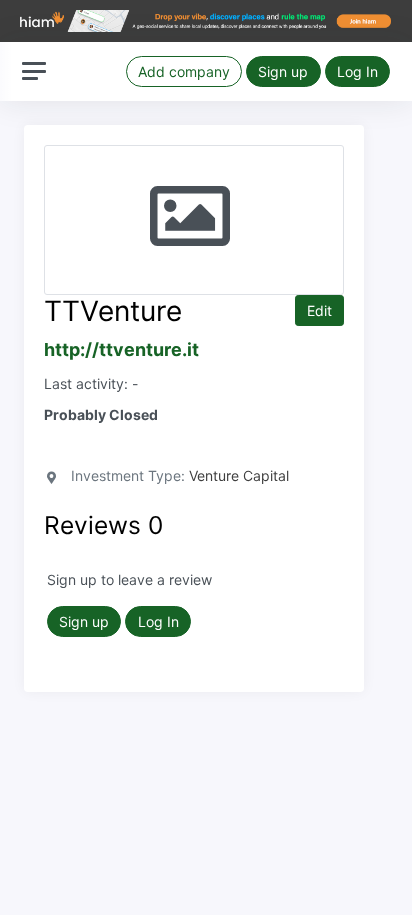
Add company (184, 71)
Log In (357, 71)
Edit (319, 310)
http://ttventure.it (121, 349)
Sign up (283, 71)
